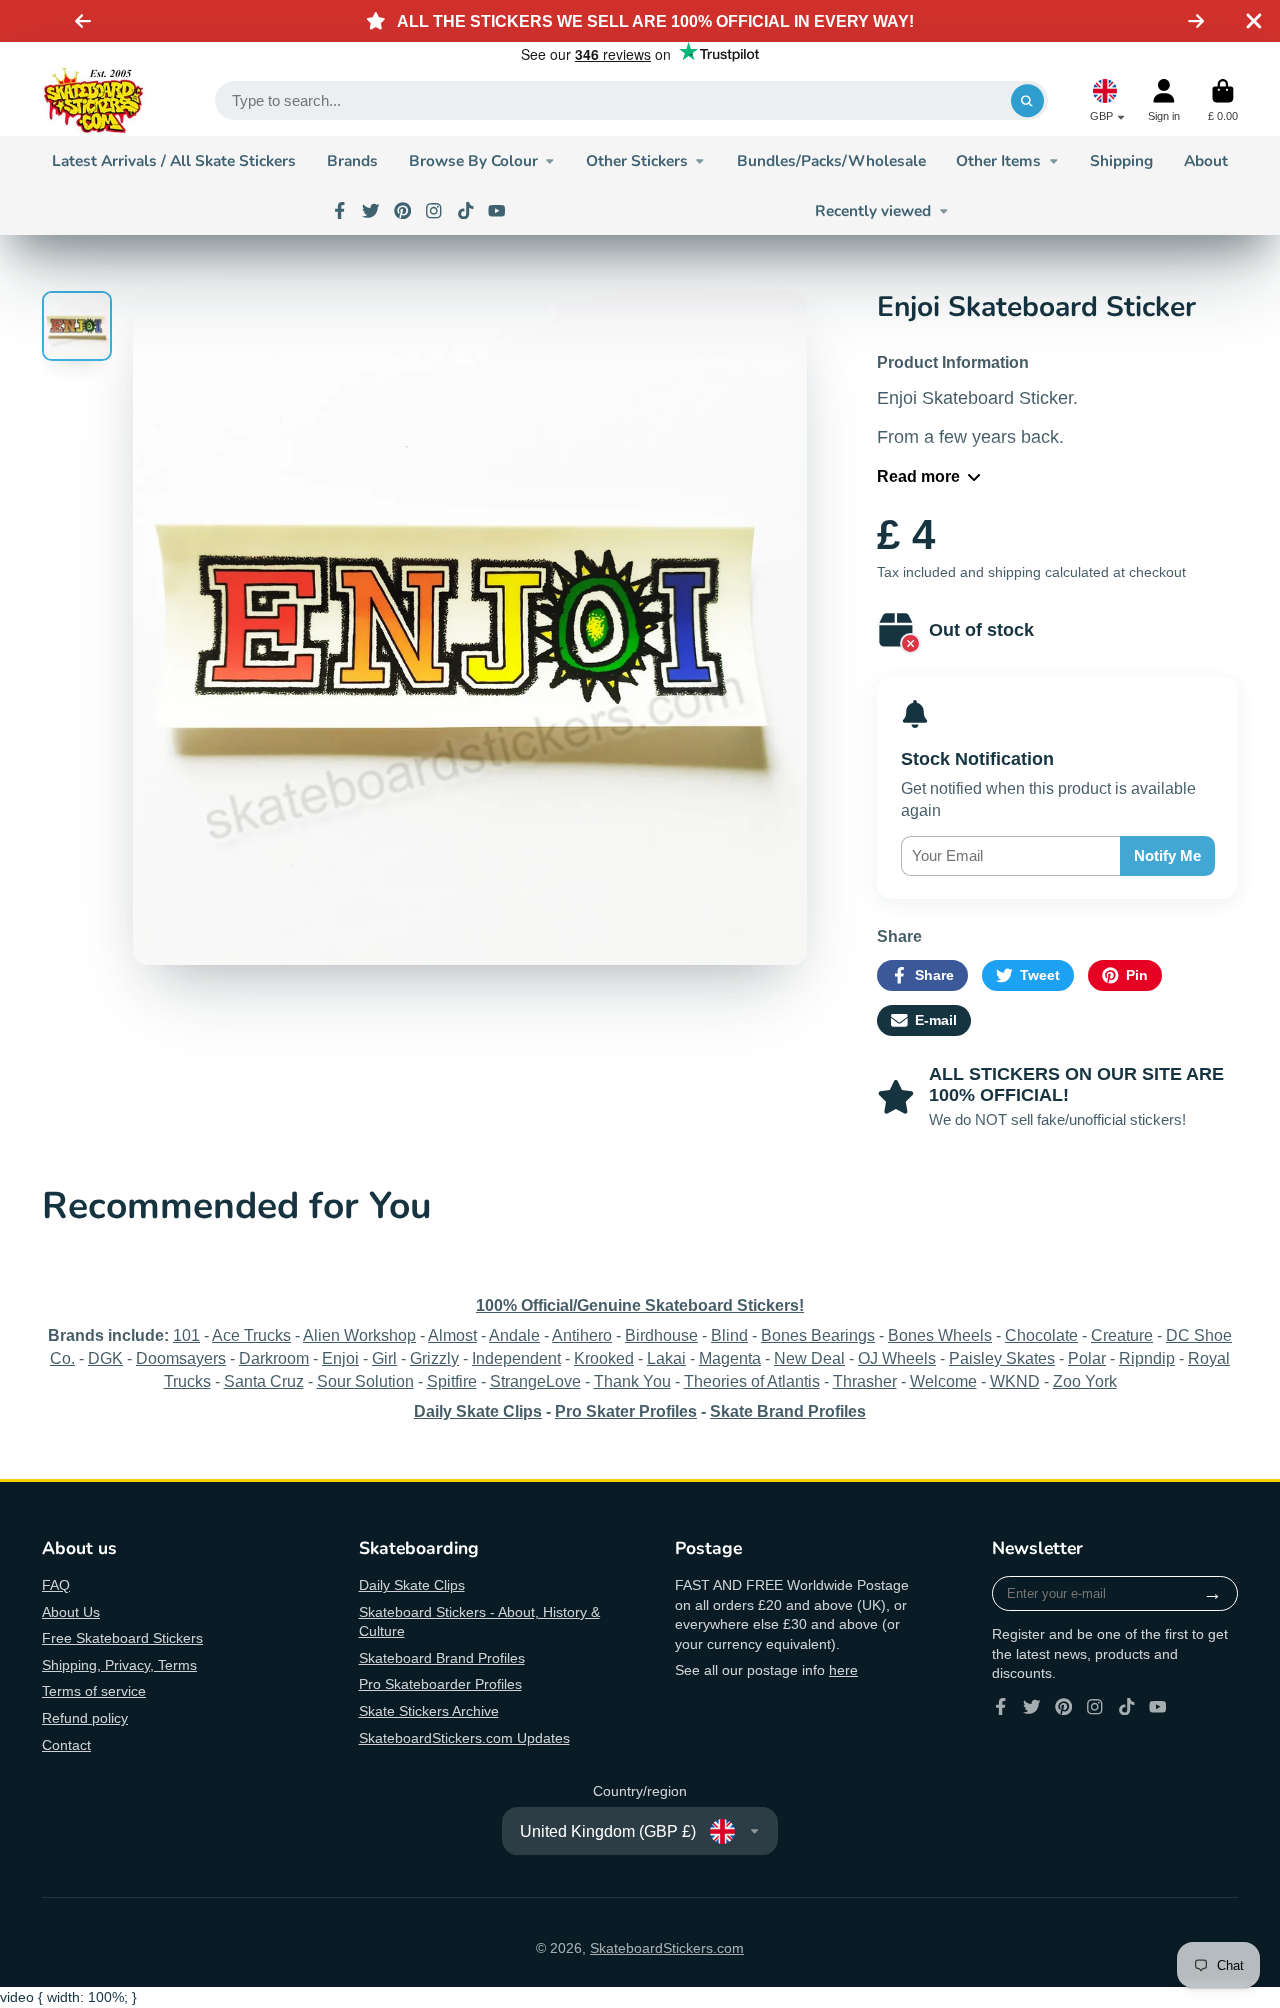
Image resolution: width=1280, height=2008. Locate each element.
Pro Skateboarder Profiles (440, 1684)
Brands (352, 160)
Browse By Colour (473, 160)
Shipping (1121, 160)
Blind (729, 1335)
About (1206, 160)
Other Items (998, 160)
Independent (516, 1358)
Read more (918, 476)
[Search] (1028, 101)
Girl (384, 1358)
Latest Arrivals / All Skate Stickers (174, 160)
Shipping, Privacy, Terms (119, 1665)
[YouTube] (497, 211)
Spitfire (452, 1381)
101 (186, 1335)
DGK (105, 1358)
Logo (93, 101)
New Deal (809, 1358)
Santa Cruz (264, 1381)
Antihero (582, 1335)
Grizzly (434, 1358)
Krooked (604, 1358)
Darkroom (274, 1358)
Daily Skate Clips (412, 1585)
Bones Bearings (818, 1335)
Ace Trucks (251, 1335)
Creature (1122, 1335)
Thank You (632, 1381)
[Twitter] (371, 211)
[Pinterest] (403, 211)
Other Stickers (637, 160)
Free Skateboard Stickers (122, 1638)
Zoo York (1085, 1381)
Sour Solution (365, 1381)
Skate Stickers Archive (429, 1711)
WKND (1015, 1381)
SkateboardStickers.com (667, 1948)
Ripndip (1147, 1358)
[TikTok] (466, 211)
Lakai (666, 1358)
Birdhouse (661, 1335)
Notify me (1167, 855)
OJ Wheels (897, 1358)
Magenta (730, 1358)
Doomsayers (181, 1358)
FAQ (56, 1585)
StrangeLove (535, 1381)
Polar (1087, 1358)
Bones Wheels (940, 1335)
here (843, 1670)
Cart (1223, 100)
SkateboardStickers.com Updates (464, 1738)
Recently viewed (873, 210)
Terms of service (94, 1691)
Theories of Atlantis (752, 1381)
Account (1164, 100)
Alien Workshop (359, 1335)
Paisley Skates (1002, 1358)
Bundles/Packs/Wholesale (831, 160)
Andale (514, 1335)
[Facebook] (340, 211)
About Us (71, 1612)
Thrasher (865, 1381)
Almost (452, 1335)
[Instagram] (434, 211)
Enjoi (340, 1358)
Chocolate (1041, 1335)
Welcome (943, 1381)
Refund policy (85, 1718)
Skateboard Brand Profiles (442, 1658)
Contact (66, 1745)
